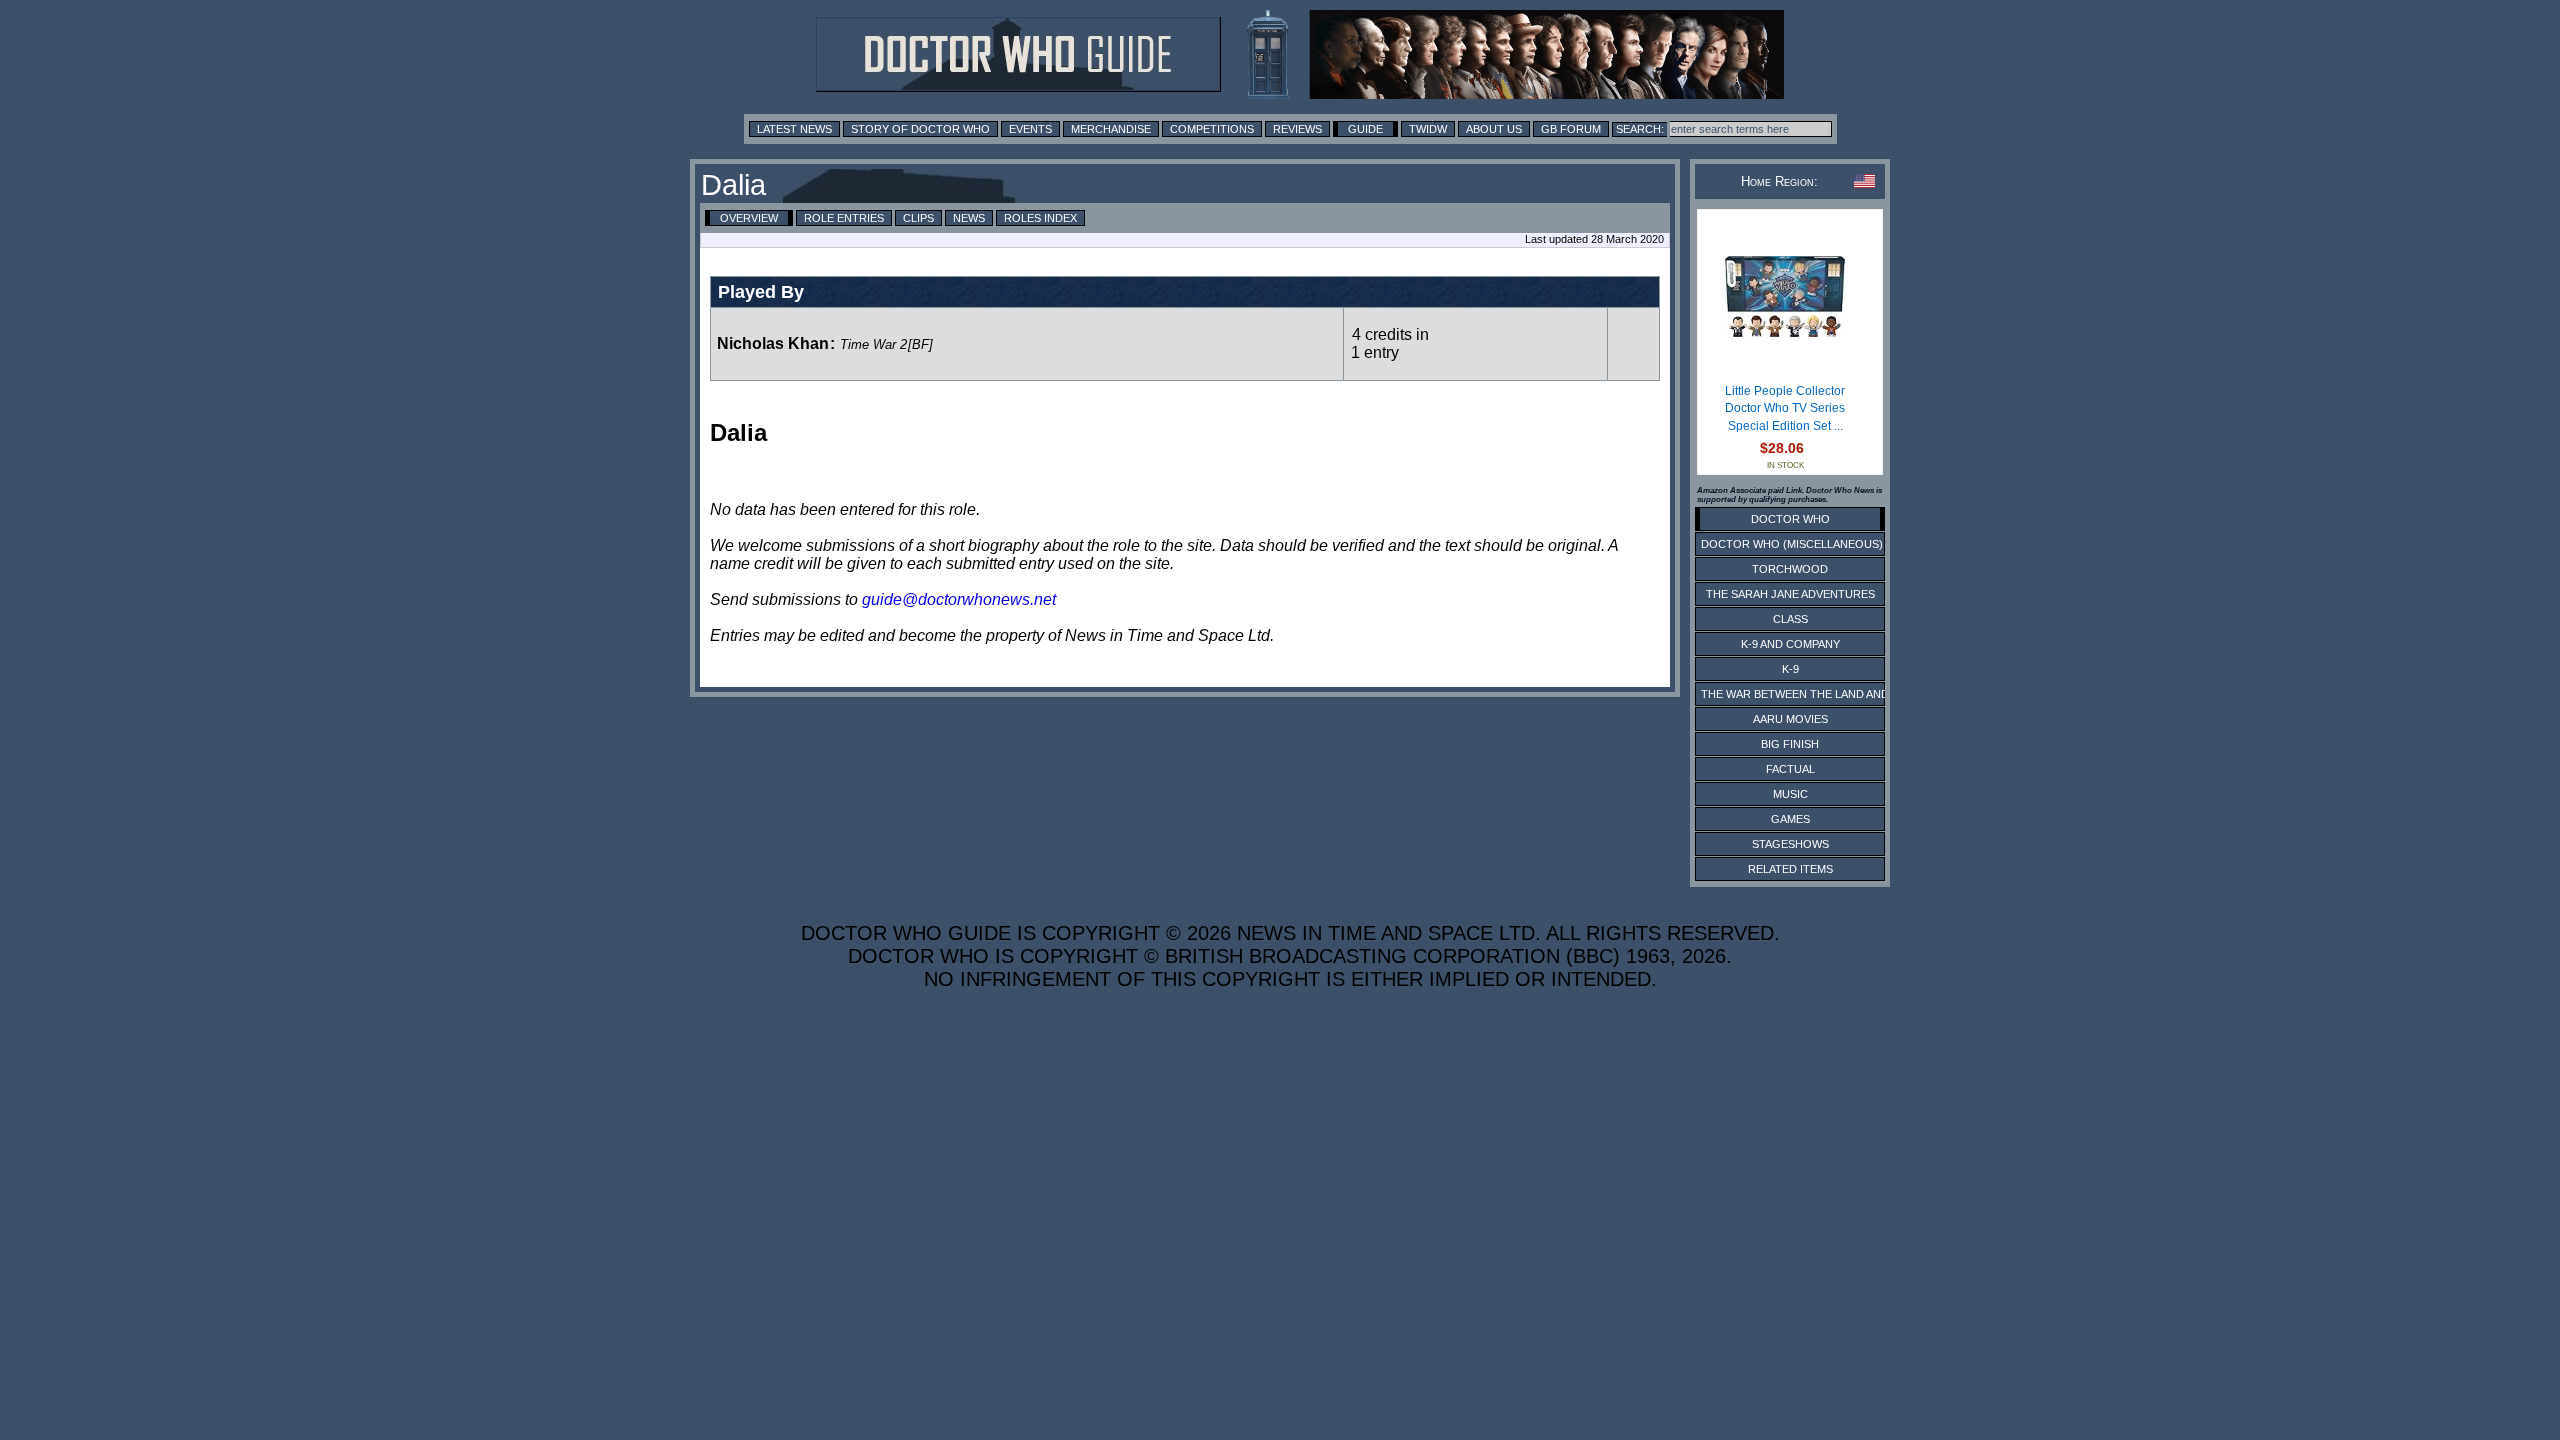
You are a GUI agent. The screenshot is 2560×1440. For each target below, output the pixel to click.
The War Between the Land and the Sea (1819, 694)
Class (1790, 619)
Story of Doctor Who (920, 129)
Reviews (1297, 129)
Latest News (794, 129)
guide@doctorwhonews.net (959, 599)
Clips (918, 218)
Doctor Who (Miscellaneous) (1792, 544)
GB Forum (1571, 129)
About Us (1494, 129)
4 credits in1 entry (1390, 343)
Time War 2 (873, 344)
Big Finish (1790, 744)
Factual (1790, 769)
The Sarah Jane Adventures (1790, 594)
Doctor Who (1790, 519)
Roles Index (1040, 218)
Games (1790, 819)
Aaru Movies (1790, 719)
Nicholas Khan (773, 343)
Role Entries (844, 218)
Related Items (1790, 869)
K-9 (1790, 669)
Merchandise (1111, 129)
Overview (749, 218)
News (969, 218)
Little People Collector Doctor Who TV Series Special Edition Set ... (1785, 408)
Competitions (1212, 129)
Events (1030, 129)
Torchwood (1790, 569)
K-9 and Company (1790, 644)
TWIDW (1428, 129)
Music (1790, 794)
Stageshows (1790, 844)
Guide (1365, 129)
